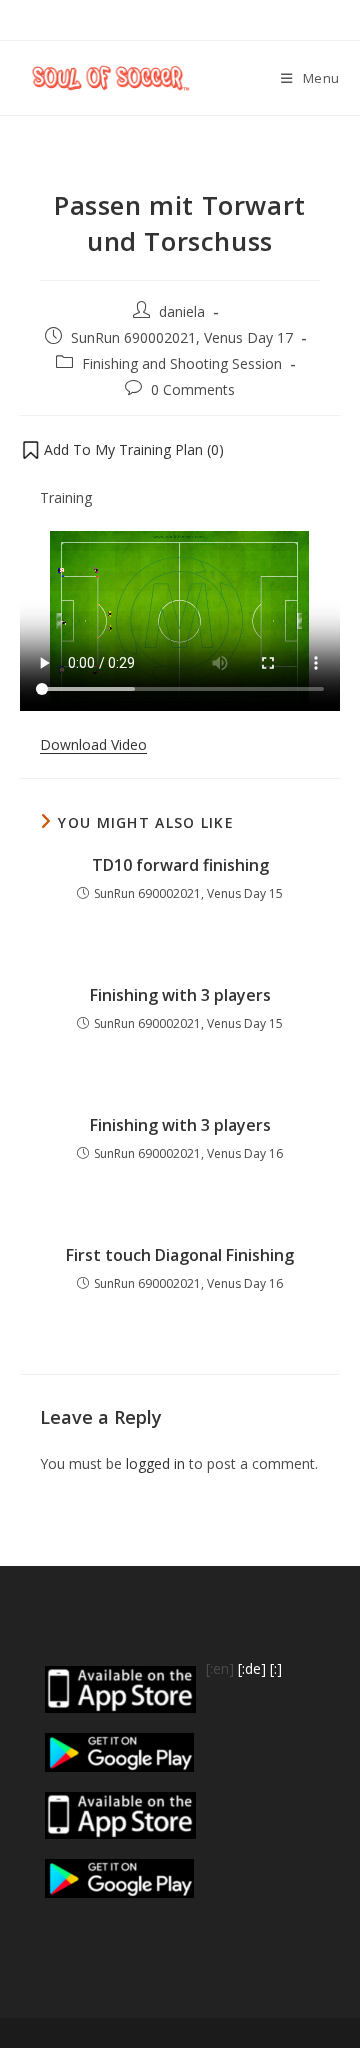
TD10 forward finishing (180, 865)
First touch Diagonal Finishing (180, 1255)
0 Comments (193, 389)
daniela (182, 311)
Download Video (93, 744)
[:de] (252, 1668)
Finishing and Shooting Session (182, 363)
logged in (155, 1463)
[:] (276, 1668)
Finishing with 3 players (180, 995)
